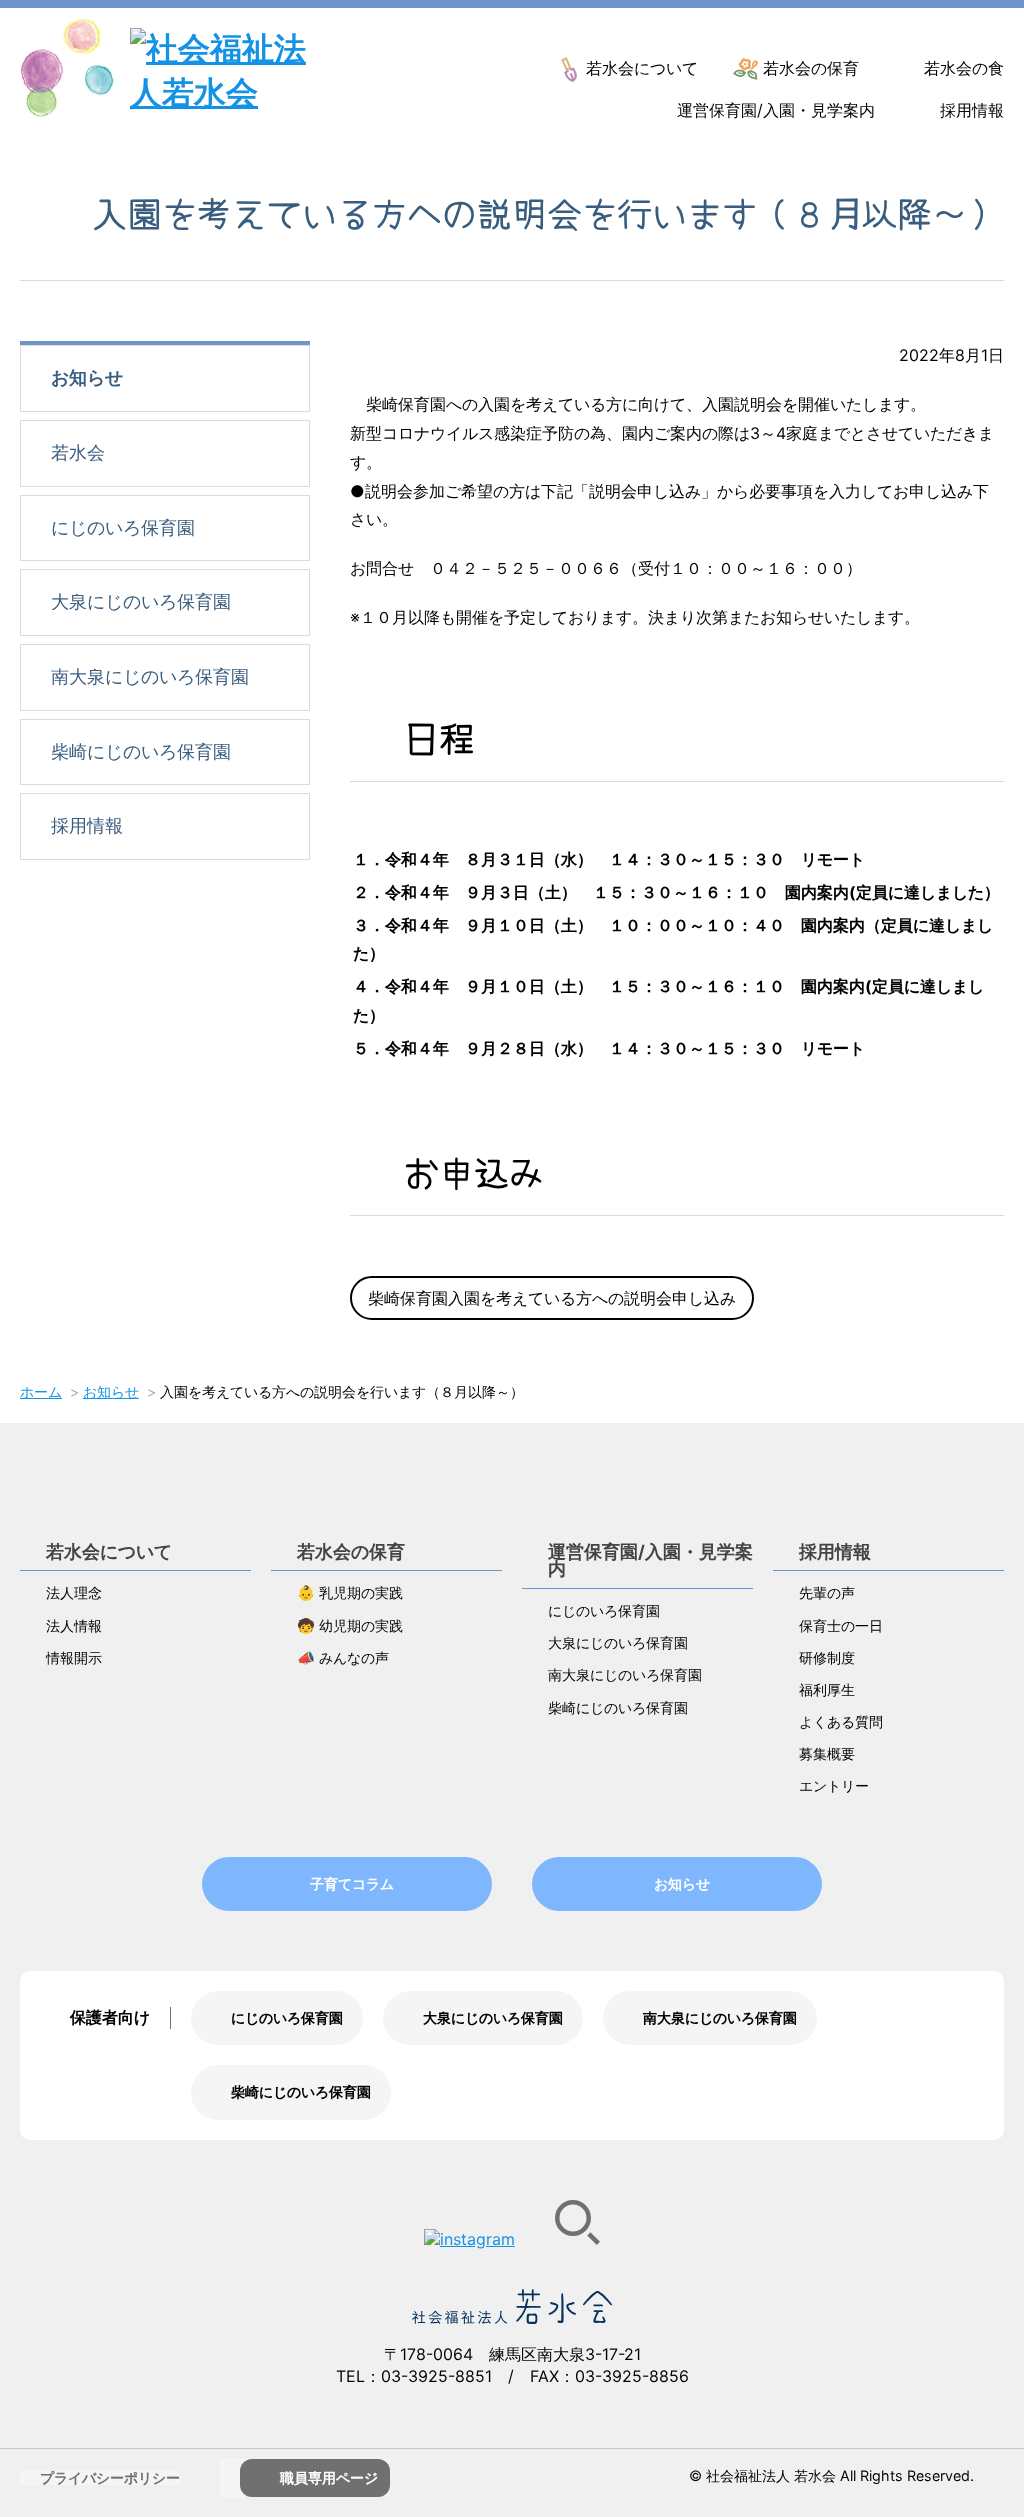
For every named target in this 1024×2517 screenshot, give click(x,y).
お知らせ (87, 377)
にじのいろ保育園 (123, 527)
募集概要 (827, 1753)
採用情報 (972, 110)
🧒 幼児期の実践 (350, 1625)
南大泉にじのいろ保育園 (150, 676)
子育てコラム (352, 1883)
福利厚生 (827, 1689)
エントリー (834, 1785)
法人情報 (74, 1625)
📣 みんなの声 (343, 1657)
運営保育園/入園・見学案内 (776, 110)
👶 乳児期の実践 (350, 1592)
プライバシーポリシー (110, 2477)
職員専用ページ (329, 2477)
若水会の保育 (811, 68)
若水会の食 (964, 68)
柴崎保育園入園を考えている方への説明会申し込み (552, 1298)
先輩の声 (827, 1592)
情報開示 (74, 1657)
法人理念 (74, 1592)
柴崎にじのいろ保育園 (141, 751)
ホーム (41, 1391)
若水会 (78, 452)
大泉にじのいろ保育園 (141, 601)
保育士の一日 (841, 1625)
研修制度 (827, 1657)
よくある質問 (841, 1721)
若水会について (642, 68)
